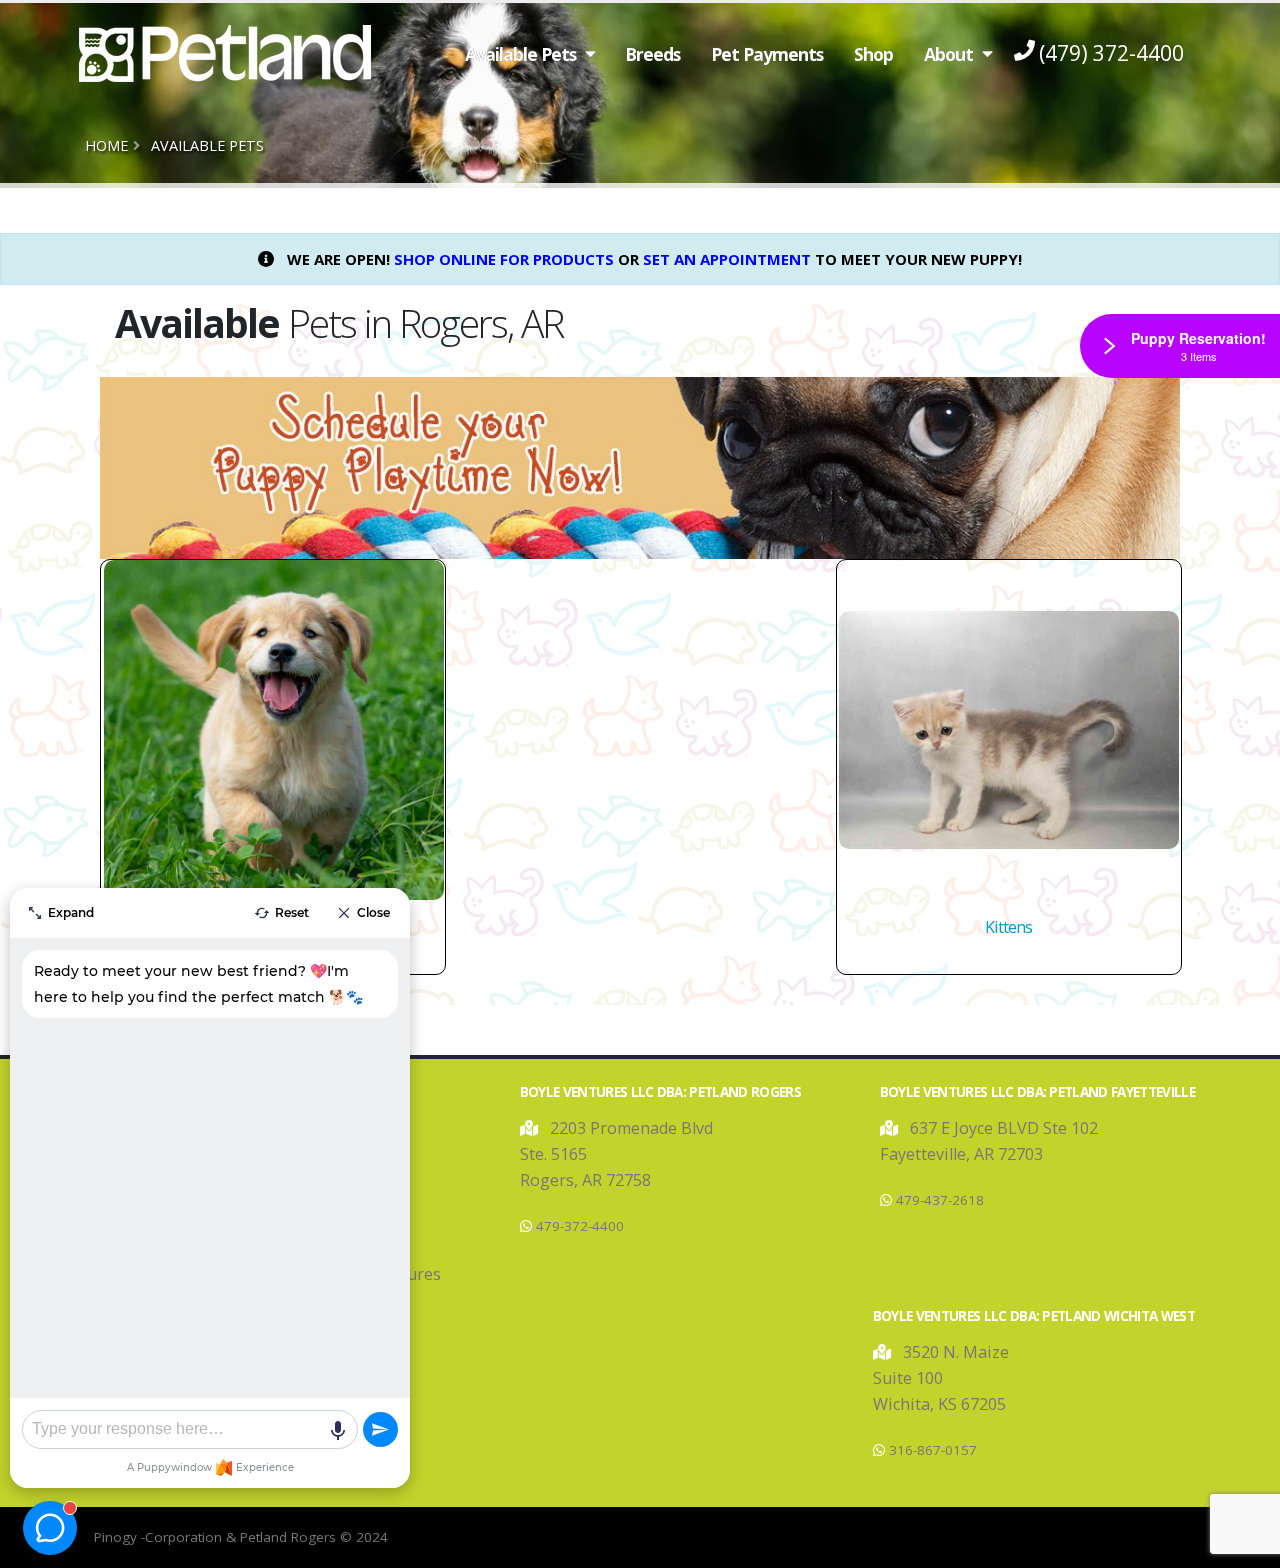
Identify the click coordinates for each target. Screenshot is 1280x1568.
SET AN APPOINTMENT (727, 259)
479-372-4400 (580, 1226)
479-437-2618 (940, 1200)
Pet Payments (767, 54)
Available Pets (520, 54)
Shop (873, 54)
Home (106, 145)
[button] (531, 1128)
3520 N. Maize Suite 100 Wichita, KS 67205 (941, 1378)
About (948, 54)
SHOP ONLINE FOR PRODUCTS (504, 259)
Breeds (652, 54)
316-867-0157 (933, 1450)
